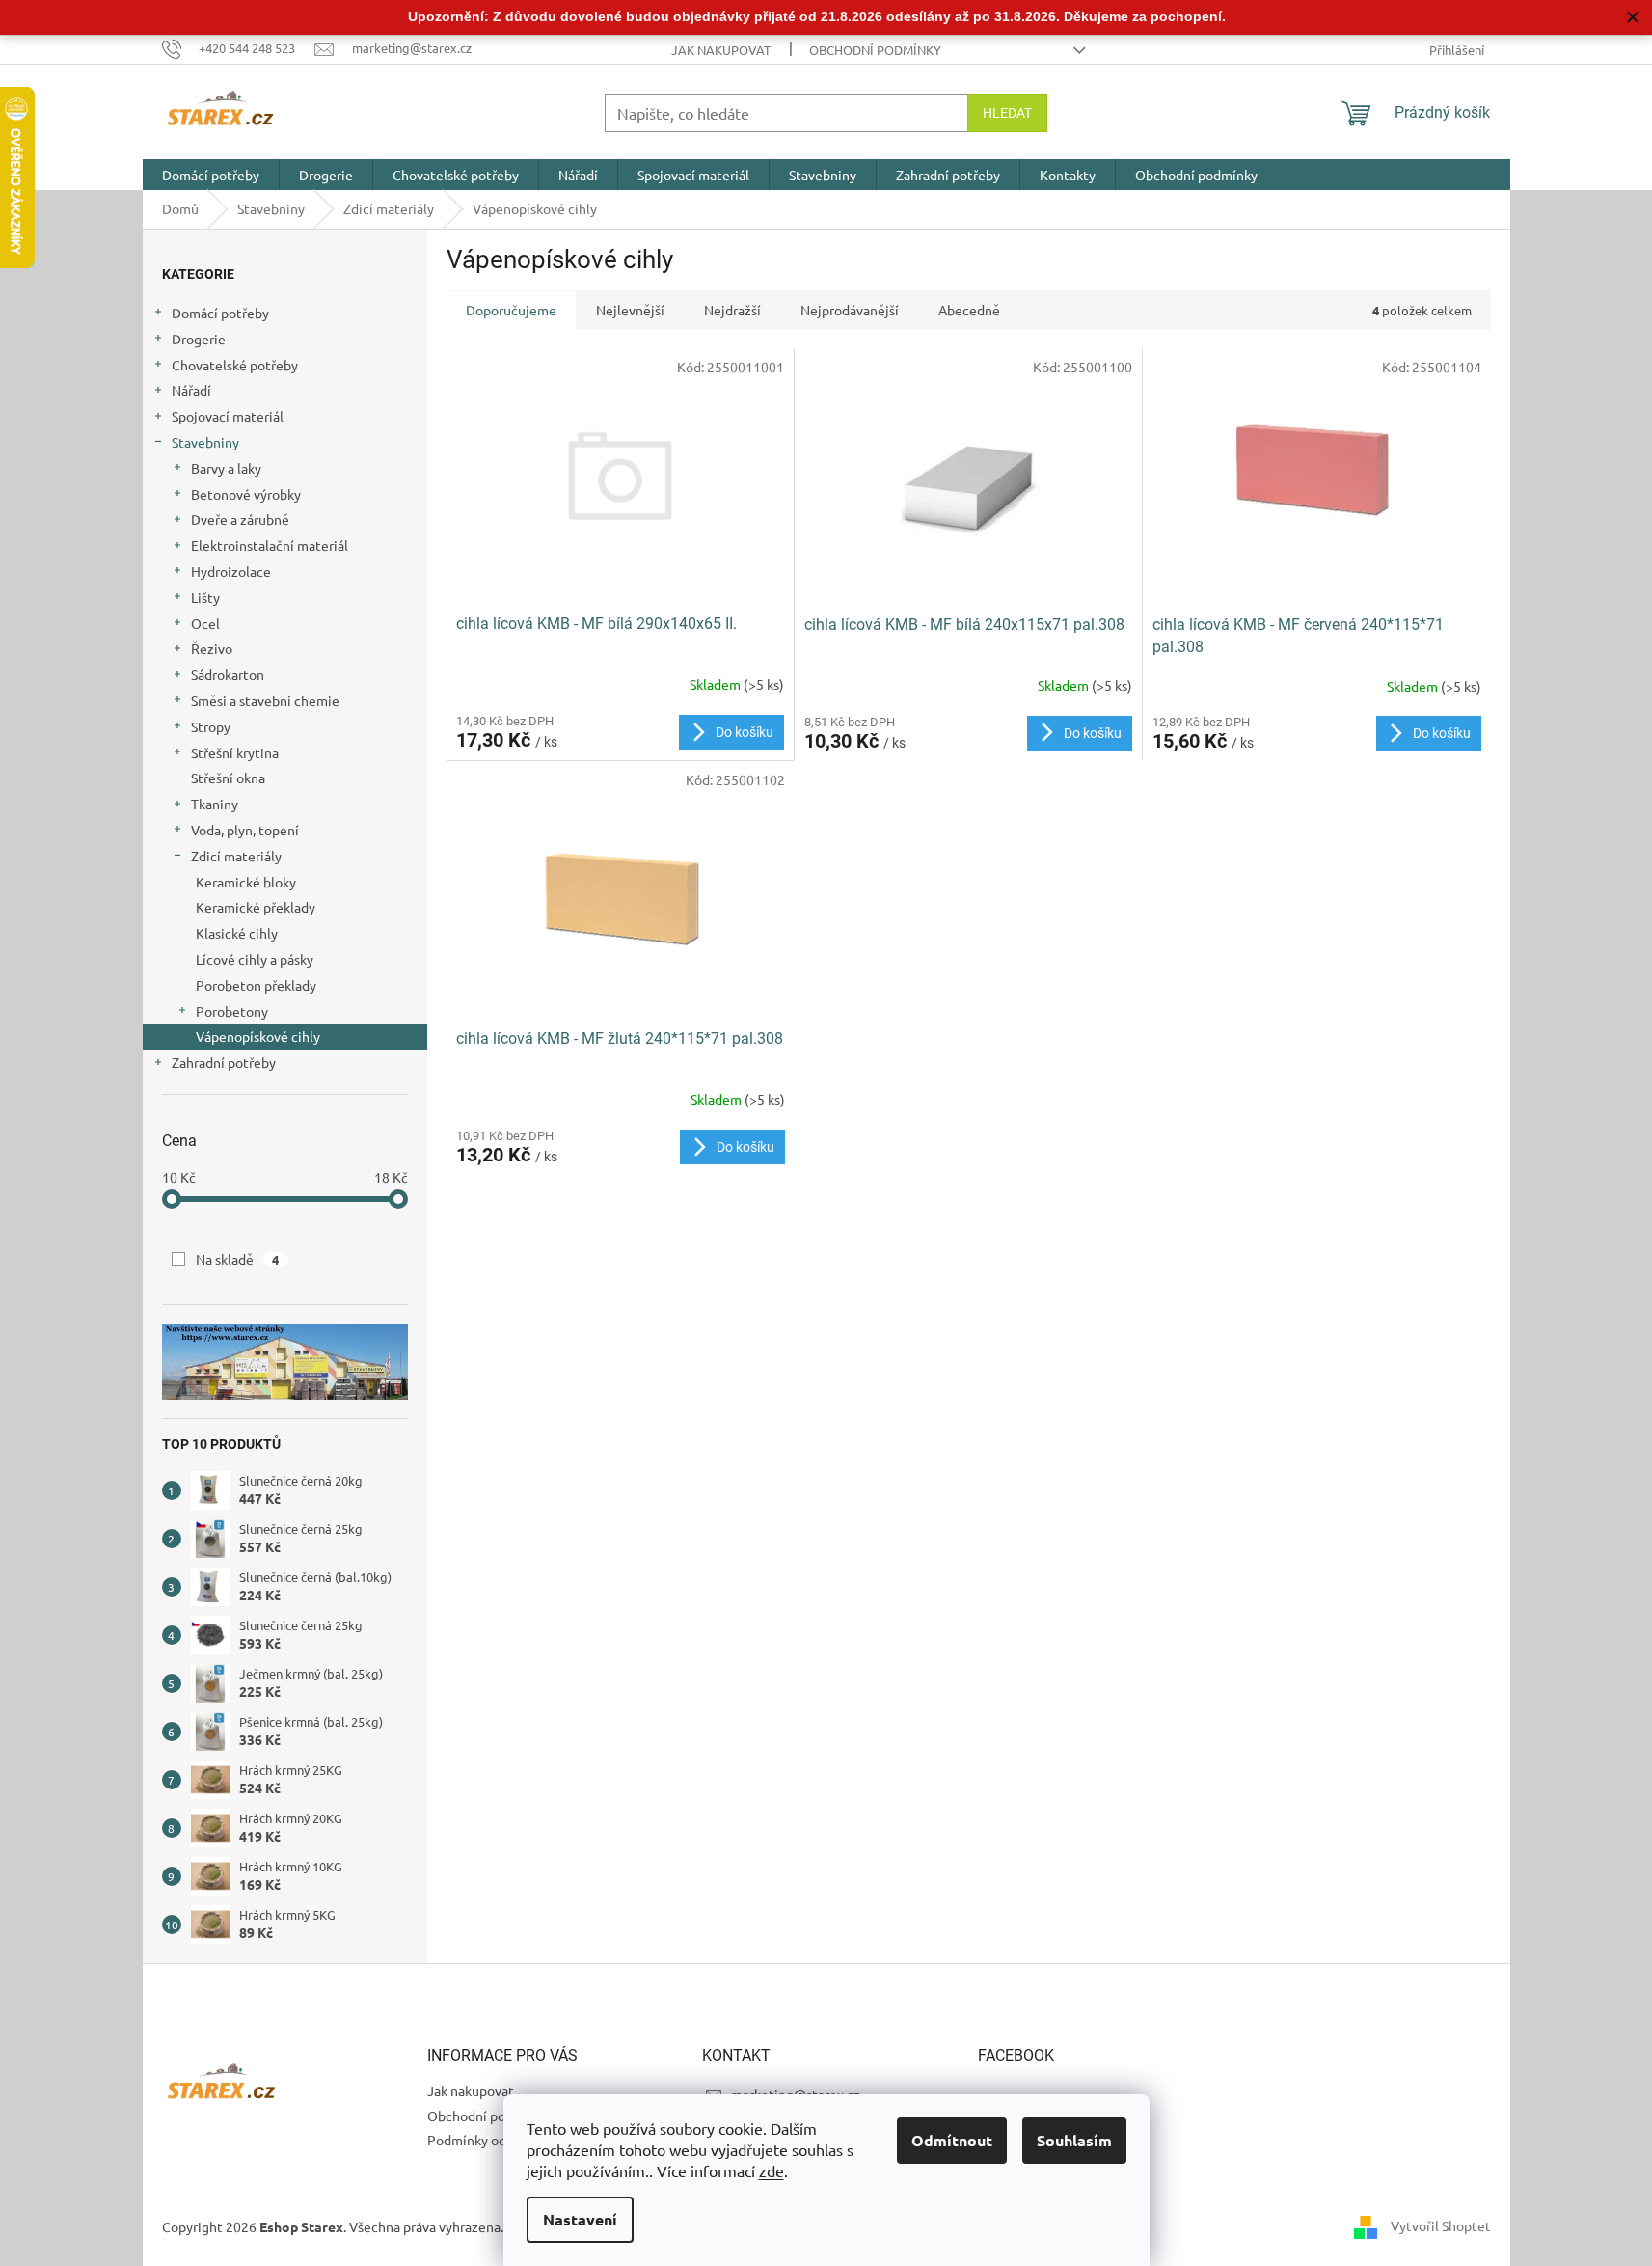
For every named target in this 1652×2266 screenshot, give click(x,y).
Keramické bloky (246, 882)
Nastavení (580, 2219)
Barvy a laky (226, 468)
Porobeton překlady (256, 985)
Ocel (205, 623)
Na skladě (238, 1259)
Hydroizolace (231, 571)
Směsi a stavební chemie (265, 700)
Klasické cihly (237, 933)
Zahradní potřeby (224, 1062)
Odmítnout (952, 2140)
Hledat (1007, 113)
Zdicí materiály (236, 856)
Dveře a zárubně (240, 519)
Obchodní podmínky (875, 50)
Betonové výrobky (246, 494)
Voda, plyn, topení (245, 830)
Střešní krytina (235, 752)
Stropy (211, 726)
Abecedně (969, 310)
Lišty (205, 597)
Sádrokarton (228, 674)
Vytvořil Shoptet (1441, 2225)
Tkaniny (215, 804)
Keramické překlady (256, 907)
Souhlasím (1074, 2140)
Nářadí (191, 390)
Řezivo (212, 648)
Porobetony (232, 1011)
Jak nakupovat (721, 50)
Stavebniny (205, 442)
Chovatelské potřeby (235, 365)
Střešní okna (228, 778)
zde (772, 2170)
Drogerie (199, 339)
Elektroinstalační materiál (270, 545)
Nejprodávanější (850, 310)
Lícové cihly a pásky (255, 959)
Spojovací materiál (228, 416)
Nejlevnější (630, 310)
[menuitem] (211, 175)
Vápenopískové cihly (258, 1036)
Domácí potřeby (220, 313)
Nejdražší (732, 310)
